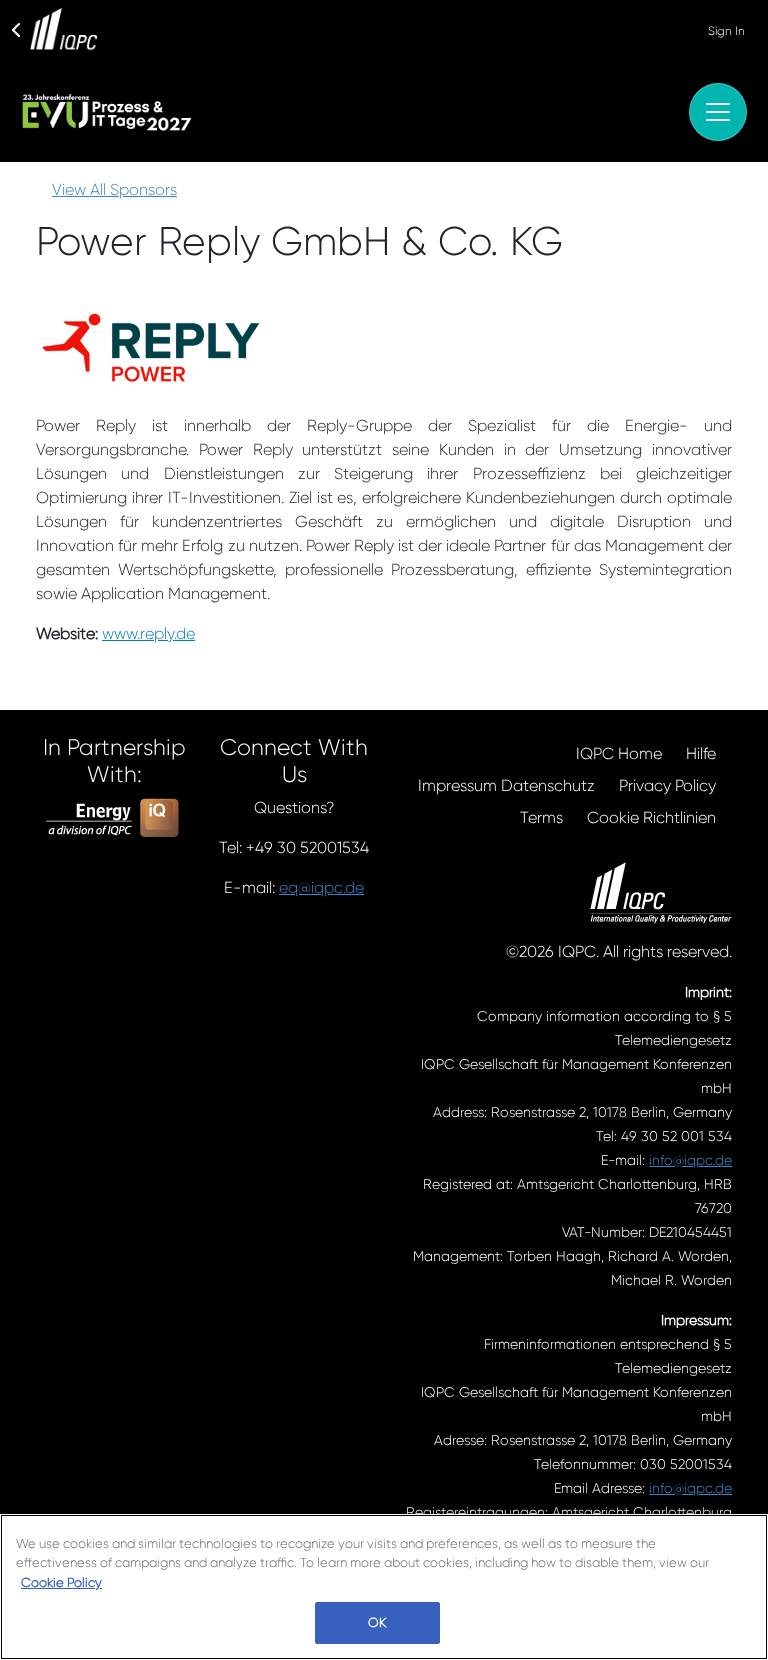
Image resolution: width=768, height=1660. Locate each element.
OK (377, 1622)
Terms (541, 817)
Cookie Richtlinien (651, 817)
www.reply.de (148, 633)
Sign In (726, 31)
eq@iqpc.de (321, 887)
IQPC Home (619, 753)
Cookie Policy (61, 1582)
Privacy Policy (667, 785)
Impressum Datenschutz (506, 785)
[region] (384, 1587)
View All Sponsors (114, 189)
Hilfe (701, 753)
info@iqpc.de (690, 1160)
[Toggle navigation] (718, 112)
